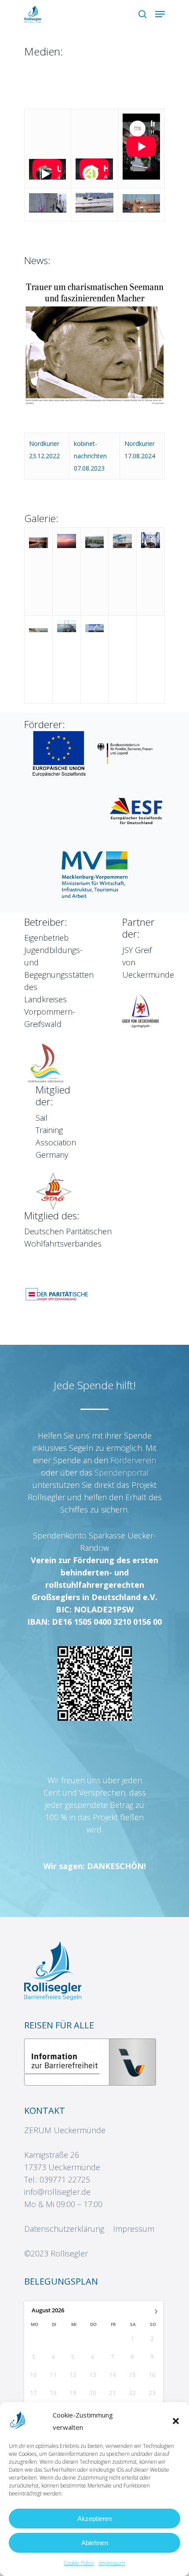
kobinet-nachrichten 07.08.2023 (90, 456)
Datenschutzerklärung (64, 2229)
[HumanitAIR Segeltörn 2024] (141, 210)
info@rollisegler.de (57, 2192)
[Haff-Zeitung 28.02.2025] (94, 402)
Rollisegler (69, 2253)
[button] (176, 2421)
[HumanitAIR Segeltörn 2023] (94, 210)
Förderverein (133, 1460)
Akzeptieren (94, 2519)
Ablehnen (95, 2543)
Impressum (112, 2563)
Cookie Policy (79, 2563)
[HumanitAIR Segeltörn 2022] (48, 210)
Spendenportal (122, 1472)
